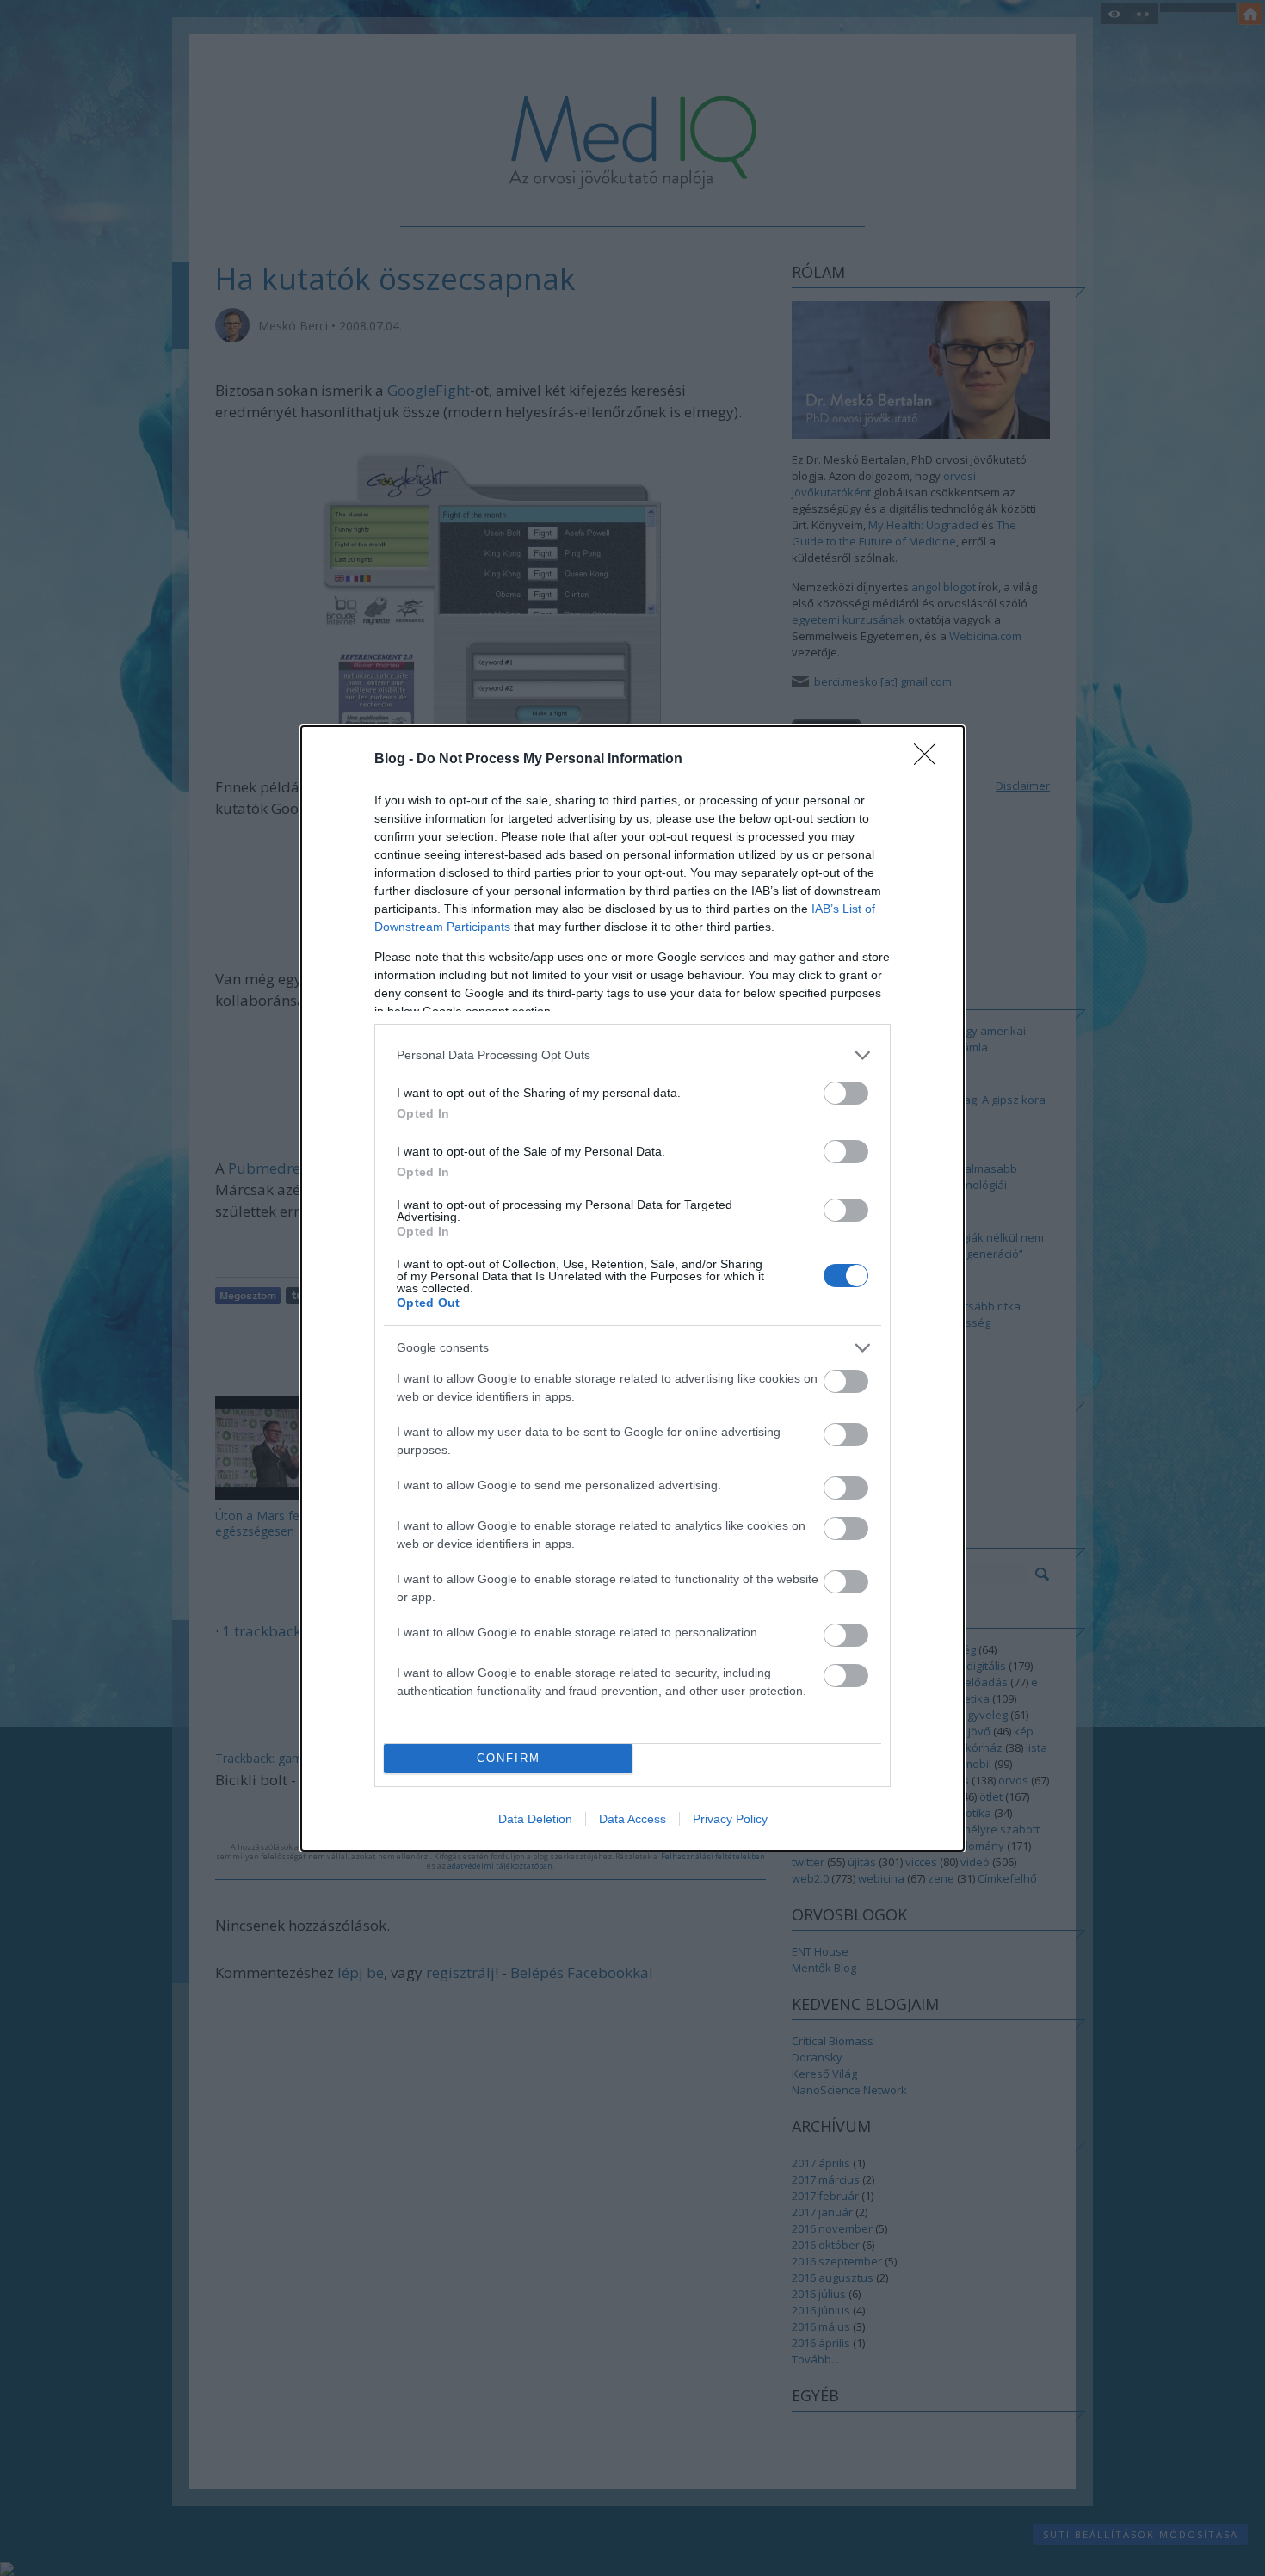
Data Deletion (535, 1819)
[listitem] (632, 1055)
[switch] (846, 1093)
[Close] (930, 760)
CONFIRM (509, 1758)
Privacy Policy (730, 1819)
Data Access (632, 1819)
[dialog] (632, 1288)
